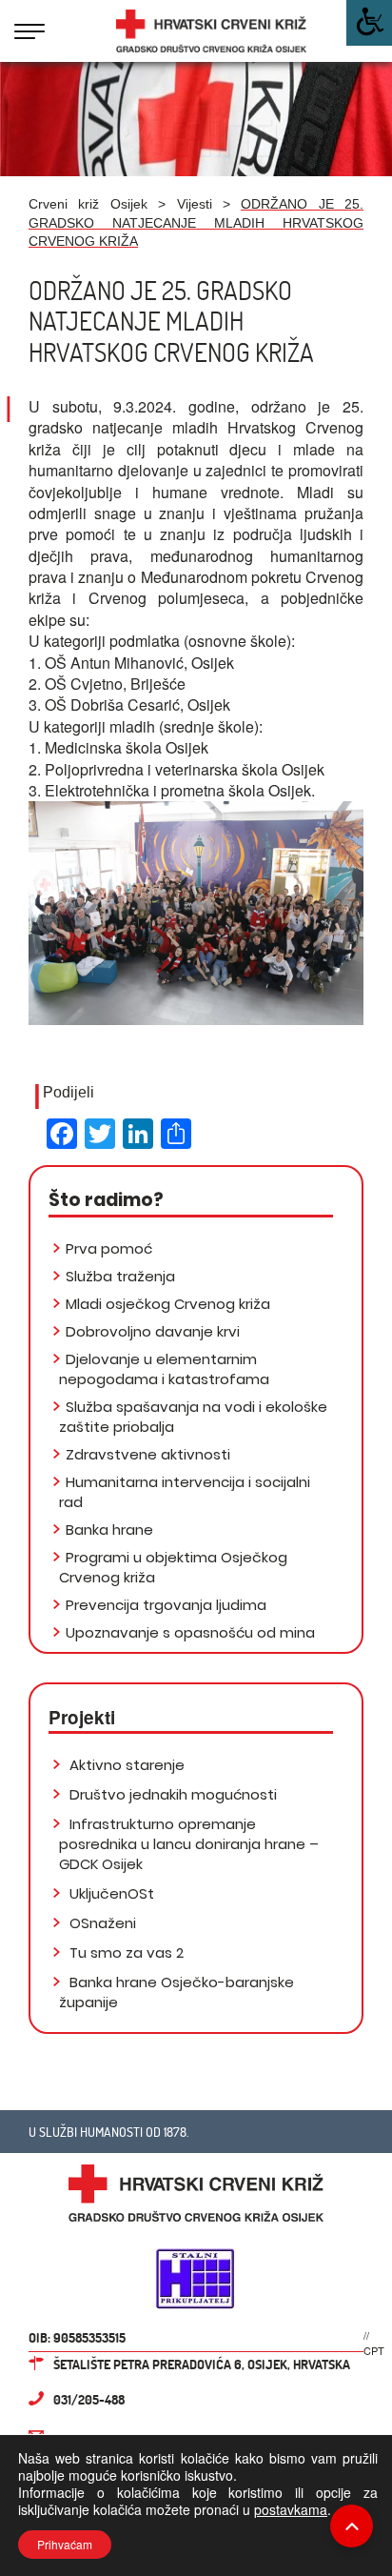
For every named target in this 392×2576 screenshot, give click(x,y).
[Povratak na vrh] (352, 2526)
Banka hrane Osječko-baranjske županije (176, 1992)
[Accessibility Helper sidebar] (369, 23)
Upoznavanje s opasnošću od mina (190, 1632)
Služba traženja (120, 1276)
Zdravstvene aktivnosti (148, 1454)
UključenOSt (110, 1893)
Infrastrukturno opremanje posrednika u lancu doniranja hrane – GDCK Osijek (189, 1844)
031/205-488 (89, 2399)
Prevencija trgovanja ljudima (166, 1605)
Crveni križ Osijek (88, 204)
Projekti (82, 1717)
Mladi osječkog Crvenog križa (168, 1304)
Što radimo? (106, 1200)
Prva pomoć (109, 1248)
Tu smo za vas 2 (125, 1952)
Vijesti (195, 204)
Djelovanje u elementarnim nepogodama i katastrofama (164, 1369)
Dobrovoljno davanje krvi (153, 1331)
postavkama (291, 2509)
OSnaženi (101, 1923)
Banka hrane (109, 1529)
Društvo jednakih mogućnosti (171, 1794)
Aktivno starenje (125, 1765)
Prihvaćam (65, 2544)
